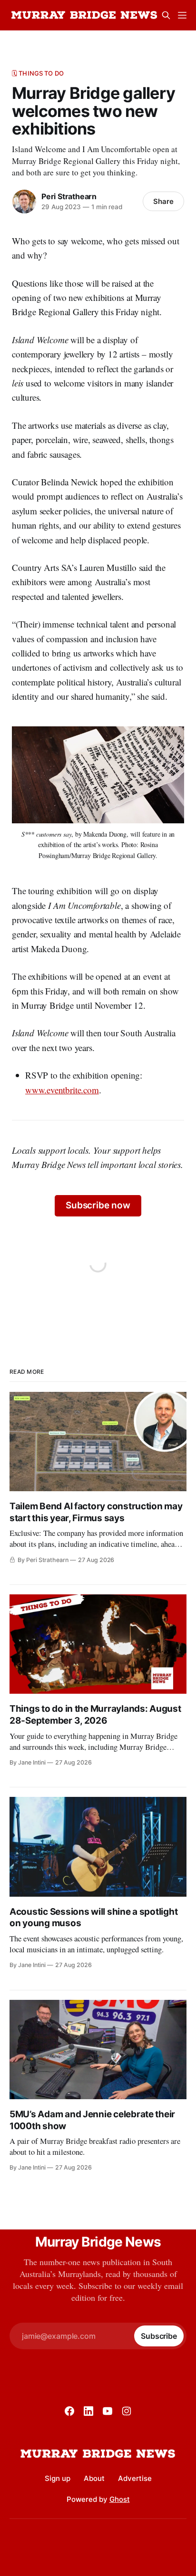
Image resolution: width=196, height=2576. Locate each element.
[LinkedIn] (88, 2411)
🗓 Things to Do (38, 73)
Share (163, 201)
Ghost (120, 2499)
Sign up (58, 2478)
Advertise (135, 2478)
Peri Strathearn (69, 196)
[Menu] (182, 15)
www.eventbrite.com (62, 1090)
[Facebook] (69, 2411)
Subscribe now (98, 1205)
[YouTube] (108, 2411)
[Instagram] (127, 2411)
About (94, 2478)
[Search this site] (166, 15)
